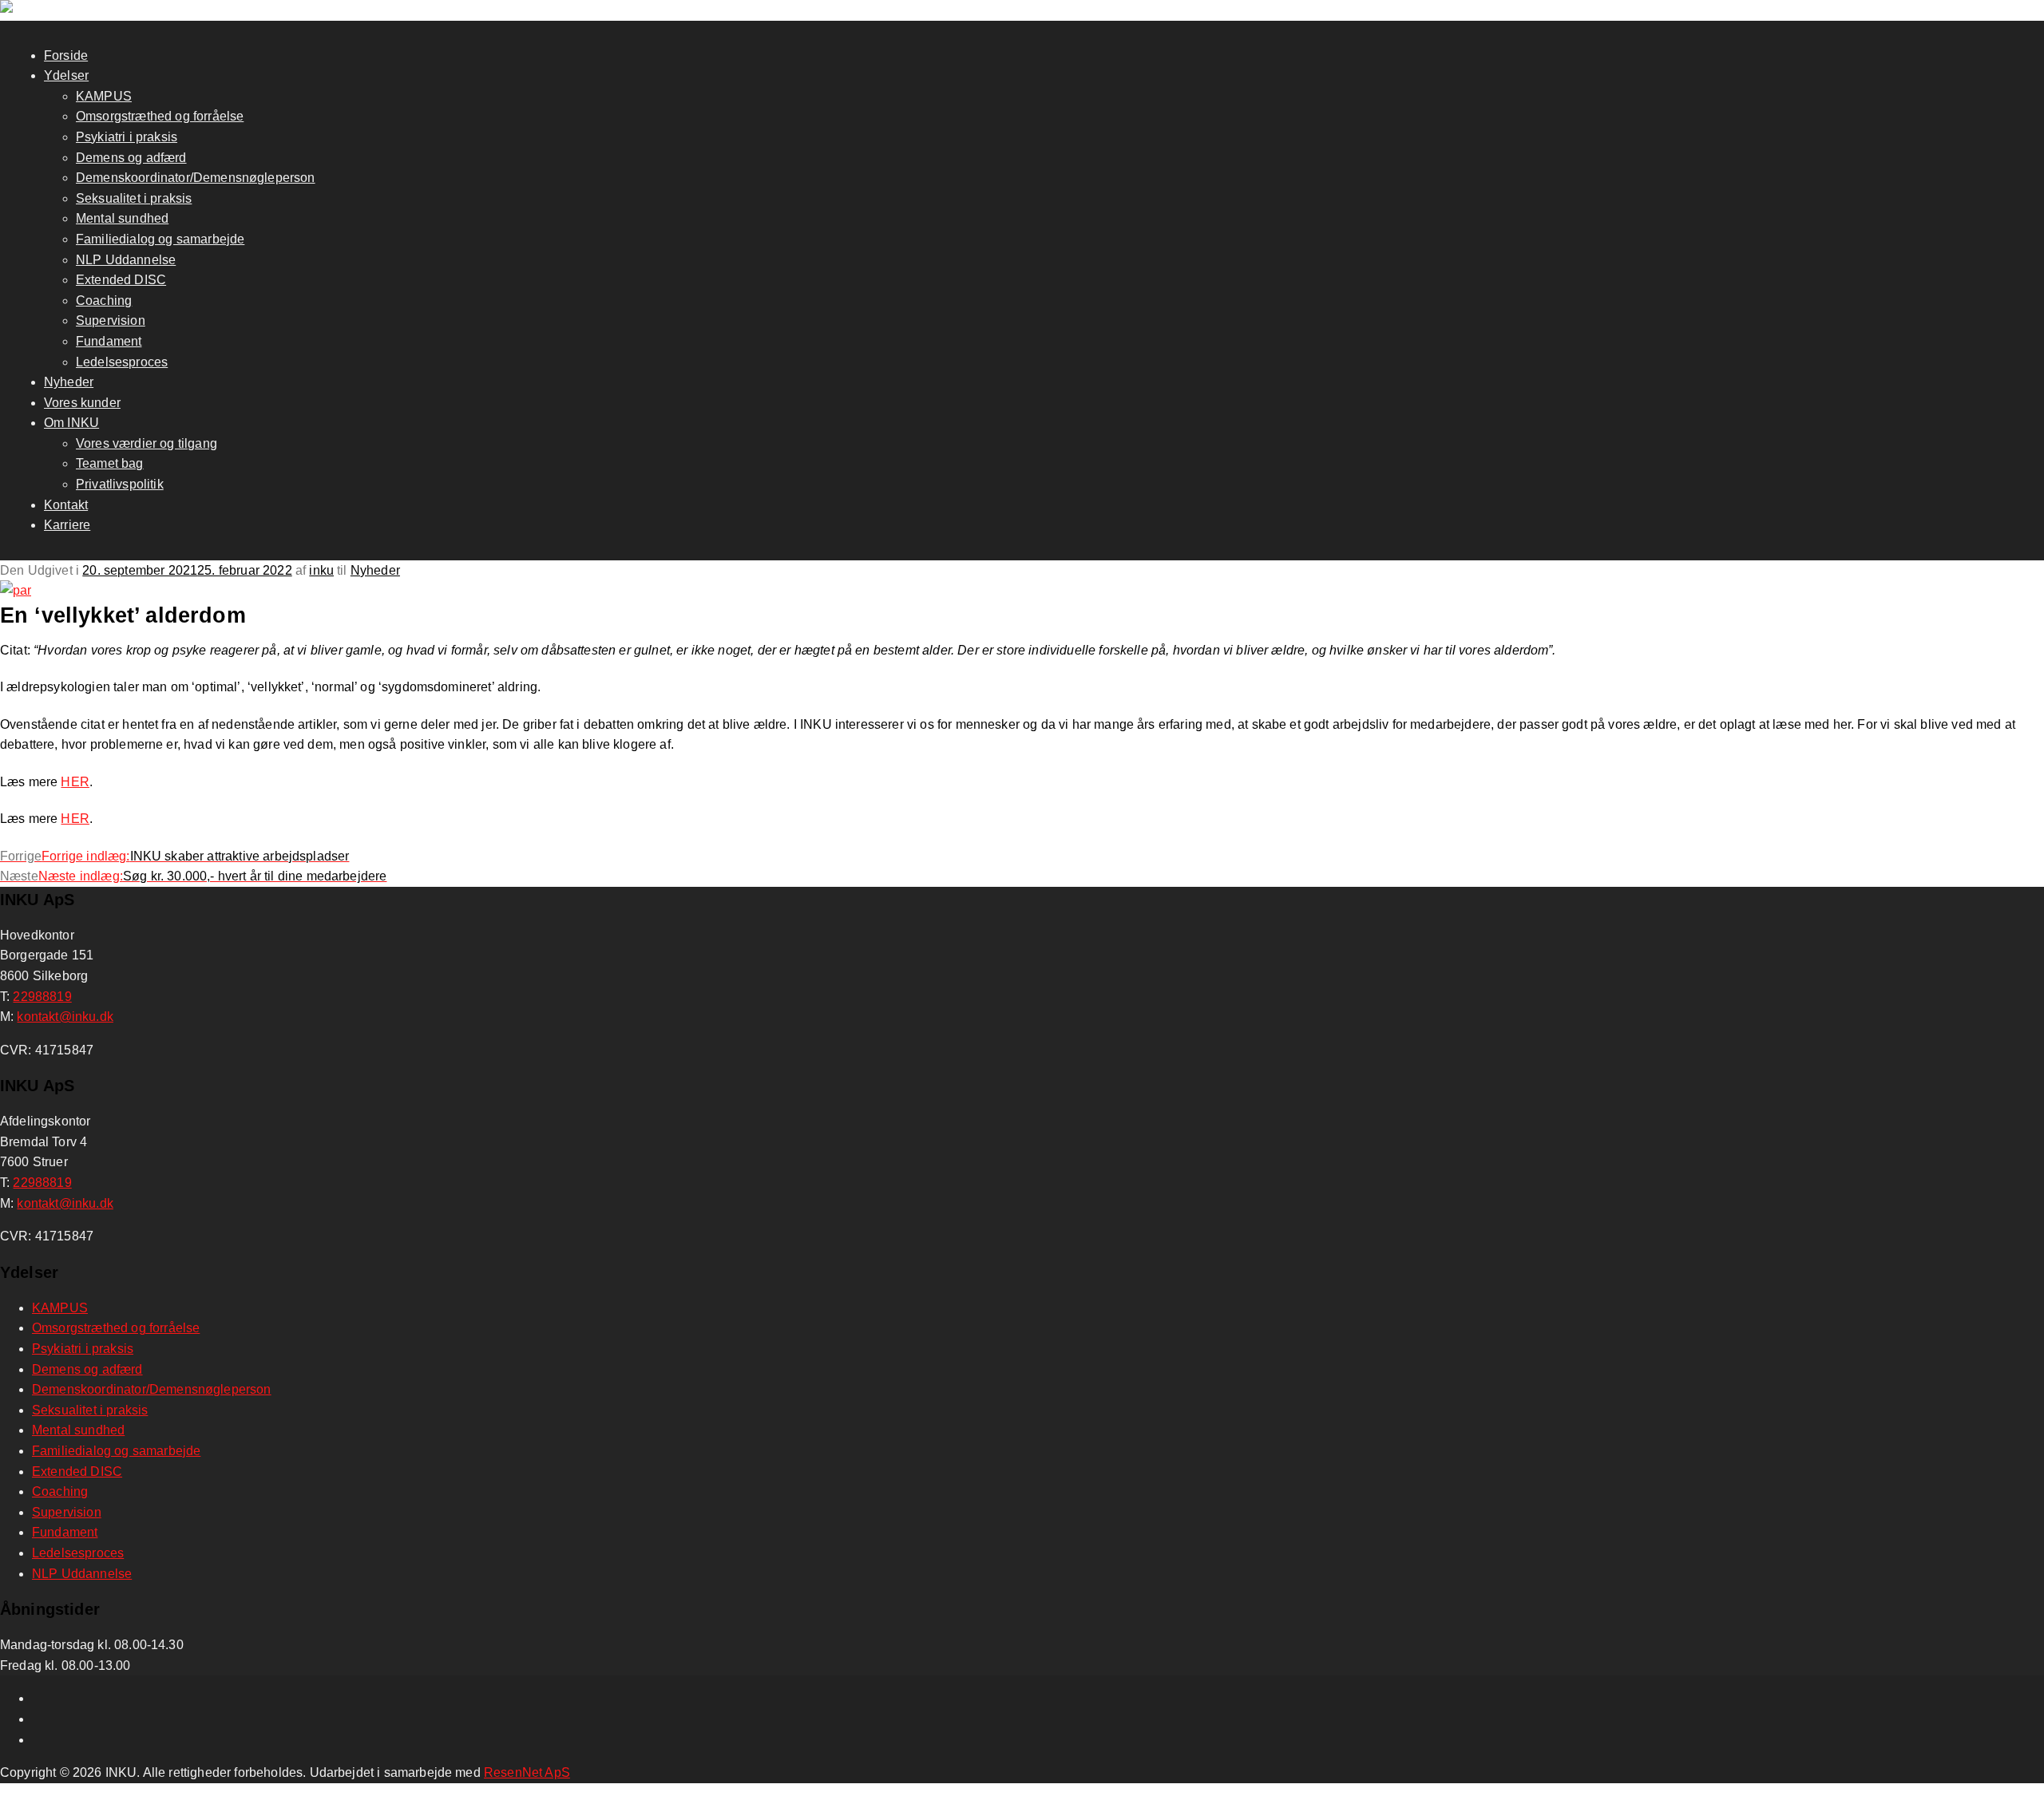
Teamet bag (110, 463)
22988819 (42, 997)
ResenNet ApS (527, 1772)
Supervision (111, 320)
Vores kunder (82, 403)
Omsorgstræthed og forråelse (160, 116)
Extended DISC (121, 280)
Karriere (67, 525)
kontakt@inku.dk (65, 1017)
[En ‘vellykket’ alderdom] (16, 590)
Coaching (104, 301)
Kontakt (66, 505)
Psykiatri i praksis (127, 137)
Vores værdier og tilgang (147, 443)
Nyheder (69, 382)
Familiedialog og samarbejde (160, 239)
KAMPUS (104, 96)
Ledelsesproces (122, 362)
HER (75, 782)
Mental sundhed (122, 218)
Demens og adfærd (131, 158)
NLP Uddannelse (126, 260)
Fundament (109, 341)
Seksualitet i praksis (134, 198)
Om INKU (71, 423)
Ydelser (66, 75)
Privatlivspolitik (120, 484)
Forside (66, 55)
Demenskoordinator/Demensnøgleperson (196, 178)
